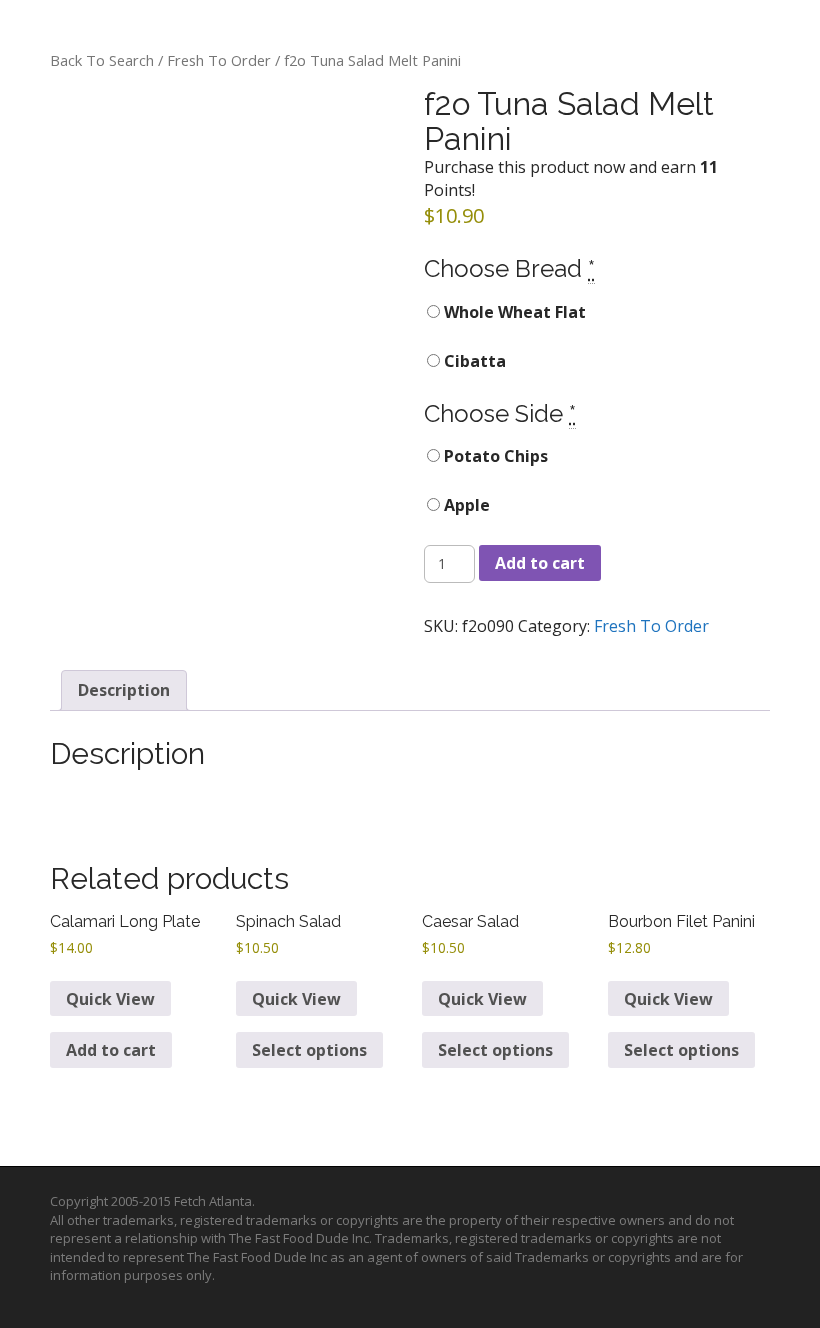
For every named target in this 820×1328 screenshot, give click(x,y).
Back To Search (102, 60)
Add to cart (540, 563)
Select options (309, 1050)
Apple (465, 505)
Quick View (110, 999)
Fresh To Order (219, 60)
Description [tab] (124, 690)
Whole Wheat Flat (513, 312)
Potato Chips (494, 456)
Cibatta (473, 361)
